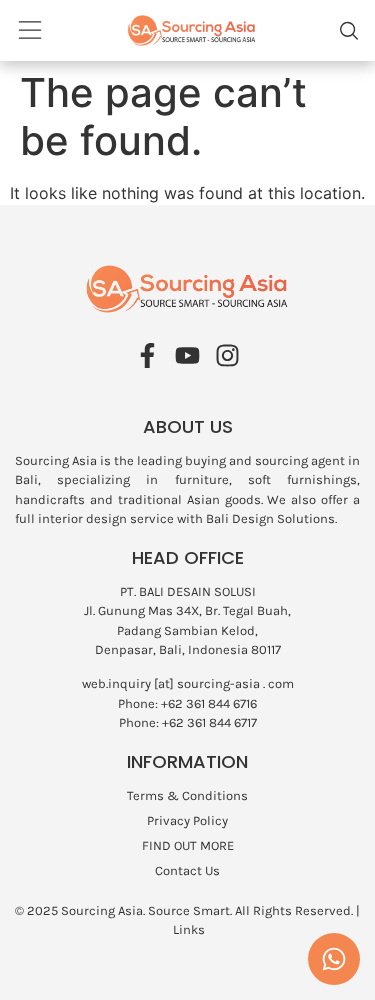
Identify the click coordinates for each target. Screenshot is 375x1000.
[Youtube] (187, 355)
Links (189, 929)
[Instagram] (227, 355)
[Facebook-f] (147, 355)
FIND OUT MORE (188, 845)
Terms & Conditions (187, 795)
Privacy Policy (187, 820)
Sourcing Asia (102, 910)
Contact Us (187, 870)
